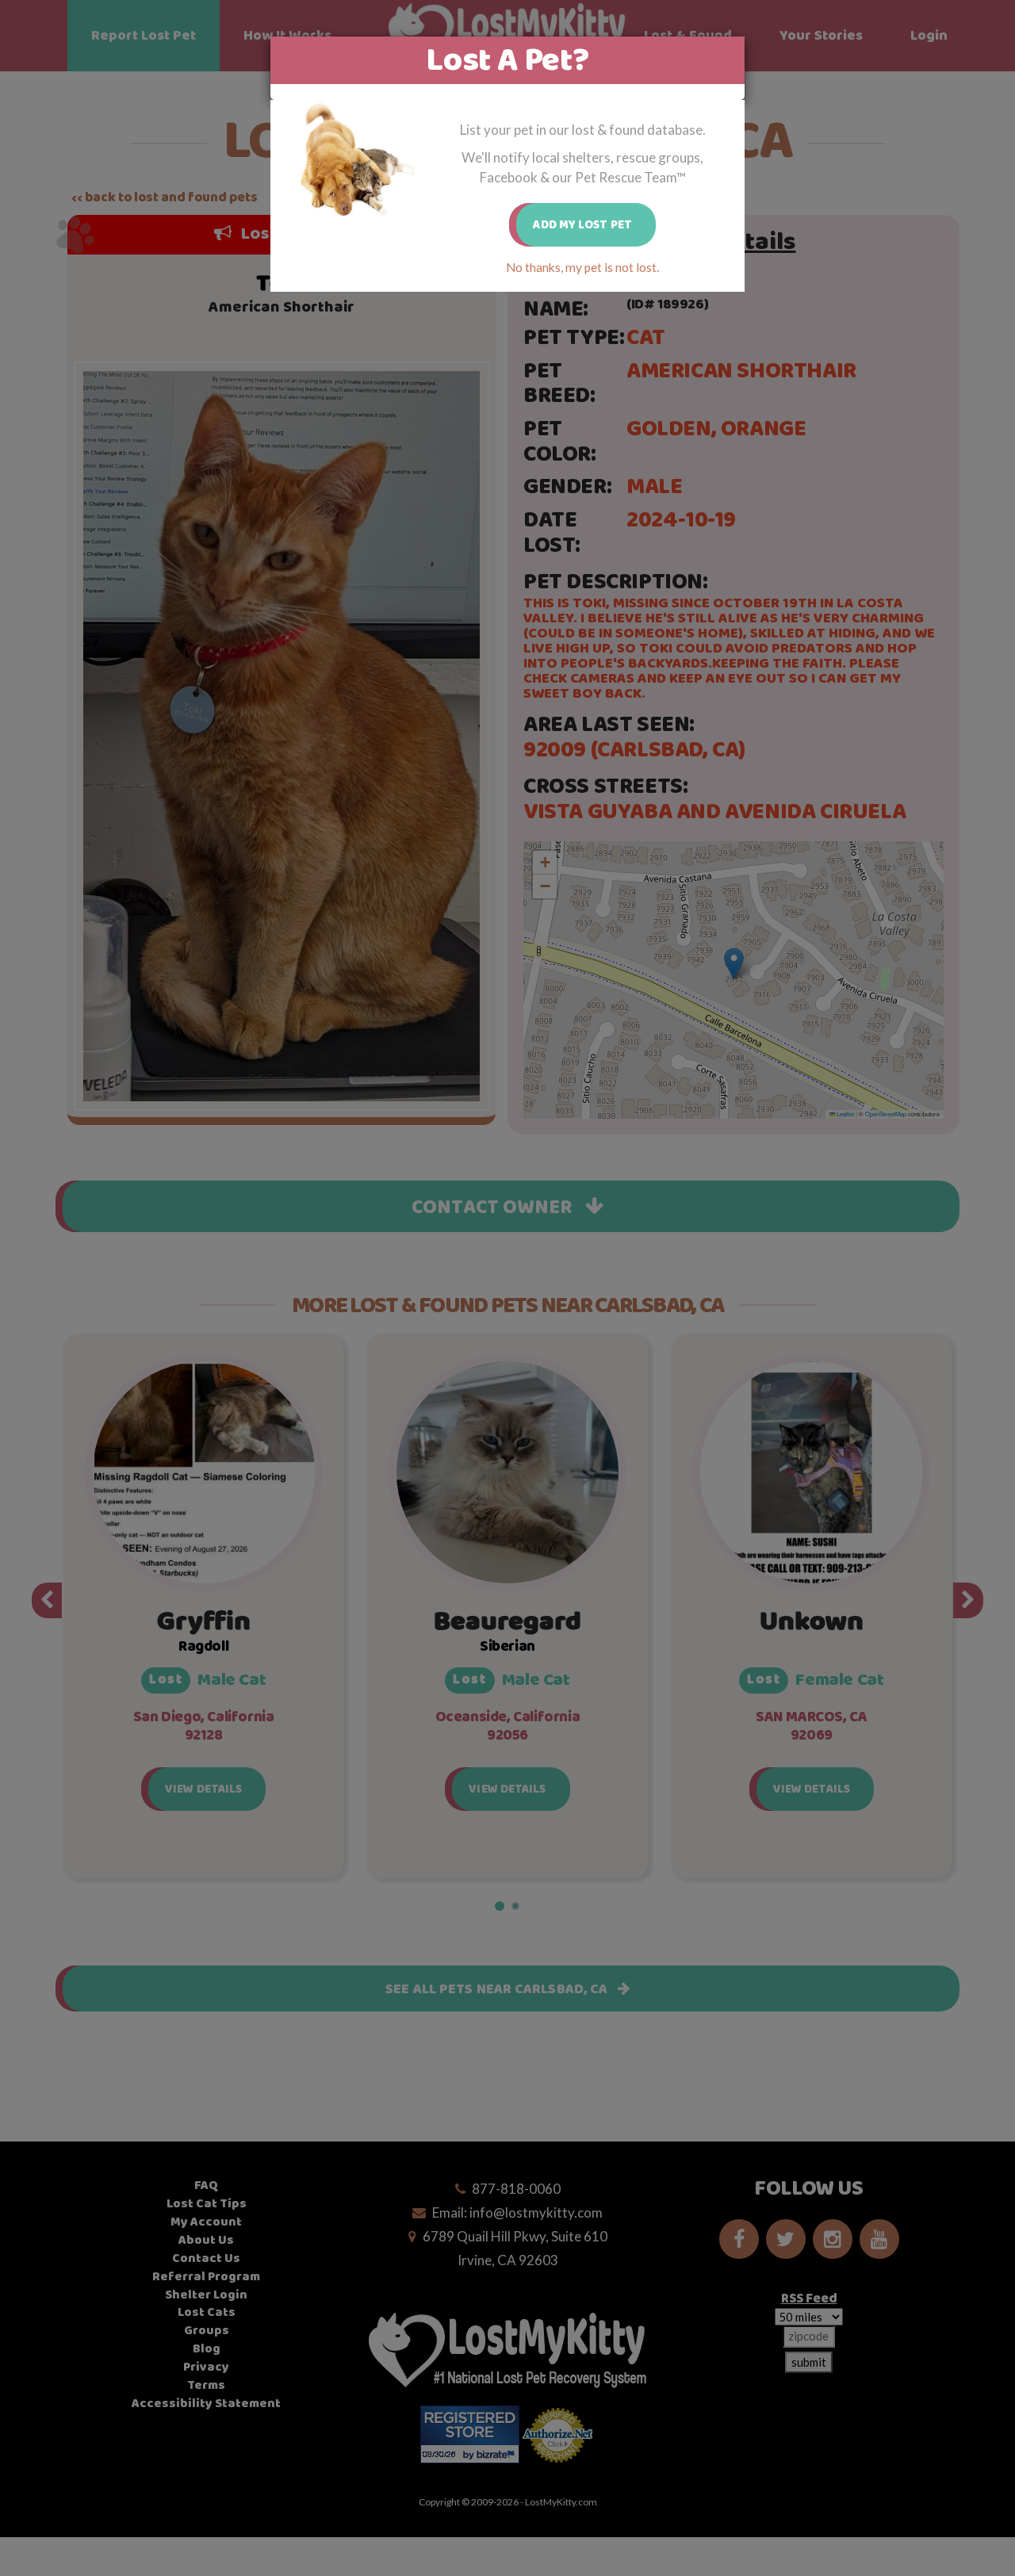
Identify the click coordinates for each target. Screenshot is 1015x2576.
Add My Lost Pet (582, 225)
